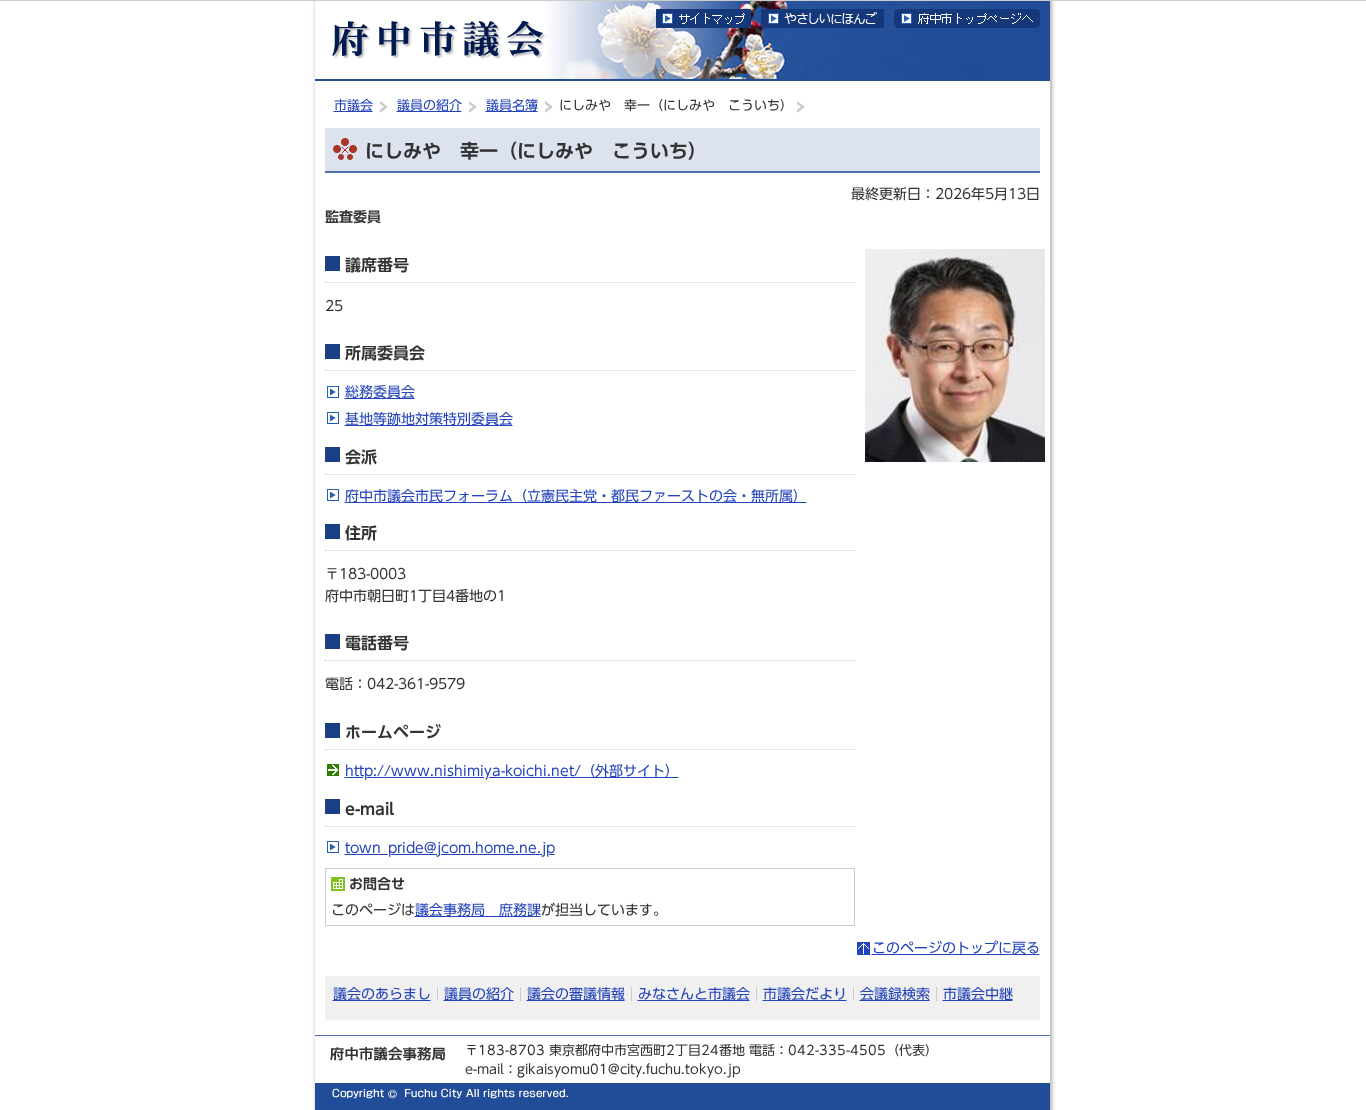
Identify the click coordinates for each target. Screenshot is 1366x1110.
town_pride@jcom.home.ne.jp (450, 847)
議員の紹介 (429, 105)
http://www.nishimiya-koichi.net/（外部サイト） (512, 770)
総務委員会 (380, 391)
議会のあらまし (382, 993)
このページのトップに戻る (956, 947)
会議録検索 (895, 993)
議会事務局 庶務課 (478, 909)
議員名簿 (512, 105)
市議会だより (805, 993)
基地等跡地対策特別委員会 (429, 418)
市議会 (353, 105)
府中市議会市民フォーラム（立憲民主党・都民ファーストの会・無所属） (576, 495)
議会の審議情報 (576, 993)
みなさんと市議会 (694, 993)
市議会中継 (978, 993)
